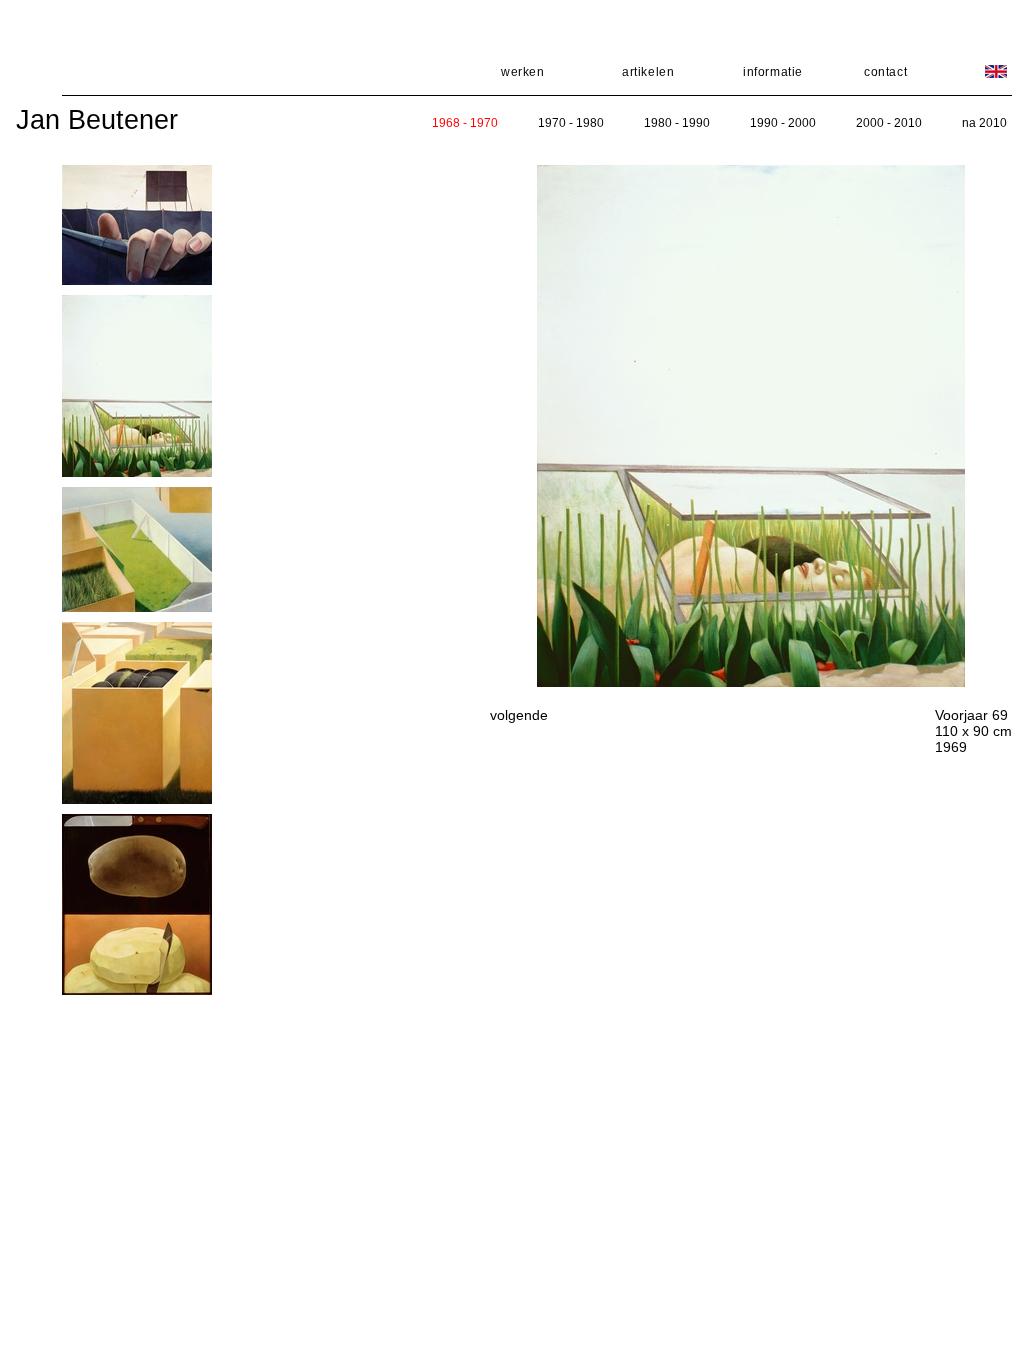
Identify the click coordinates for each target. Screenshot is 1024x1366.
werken (523, 72)
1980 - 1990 (677, 123)
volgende (519, 715)
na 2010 (984, 123)
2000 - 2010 (889, 123)
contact (885, 72)
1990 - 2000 (783, 123)
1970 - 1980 (571, 123)
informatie (773, 72)
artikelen (648, 72)
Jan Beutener (97, 120)
